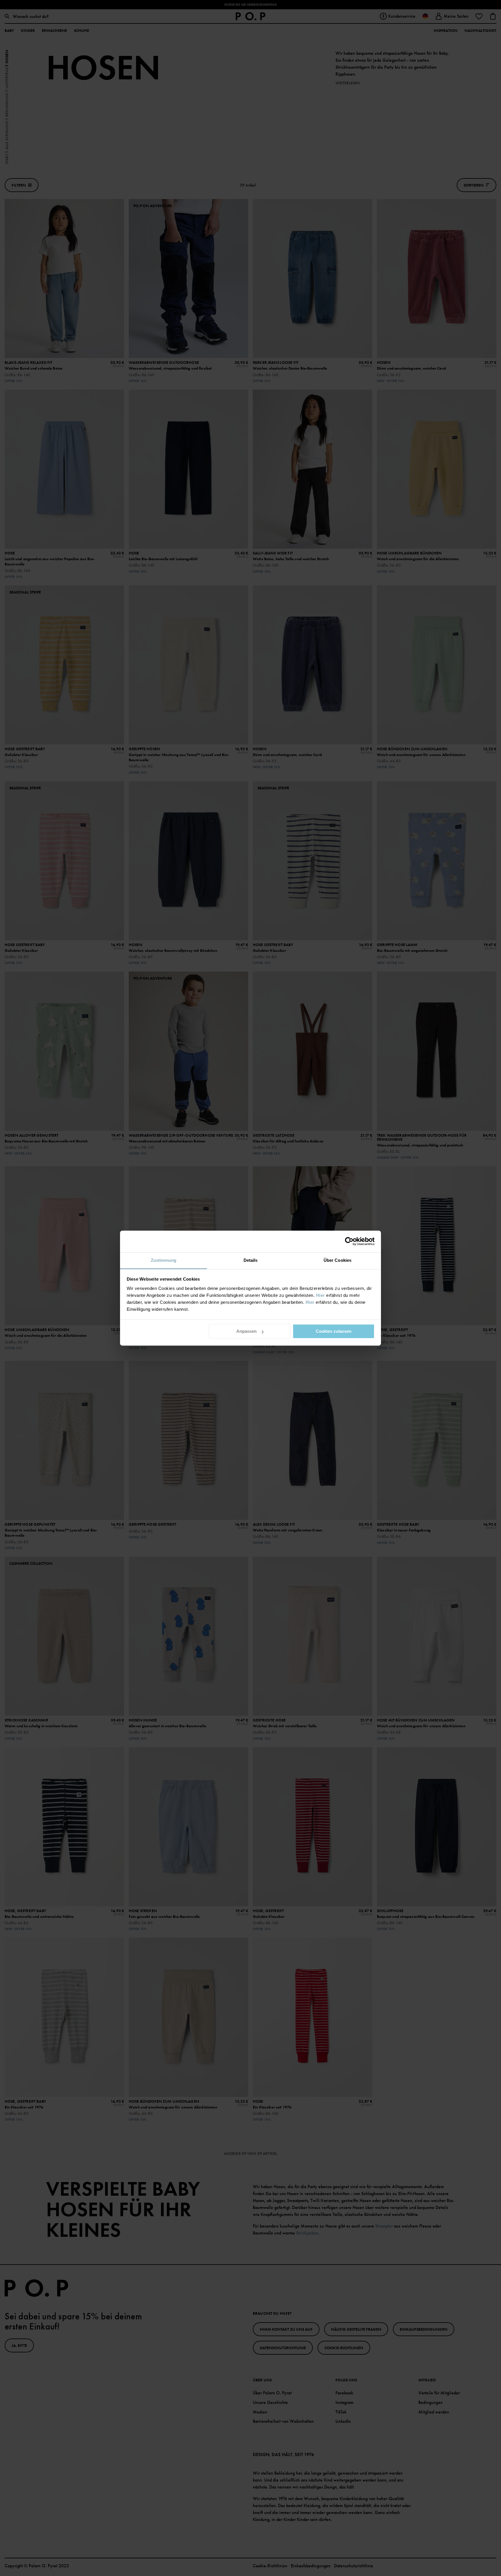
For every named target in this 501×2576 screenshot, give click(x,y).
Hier (321, 1295)
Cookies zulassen (334, 1331)
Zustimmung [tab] (164, 1260)
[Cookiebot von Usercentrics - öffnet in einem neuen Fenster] (349, 1241)
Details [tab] (251, 1260)
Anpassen (246, 1331)
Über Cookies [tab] (337, 1260)
